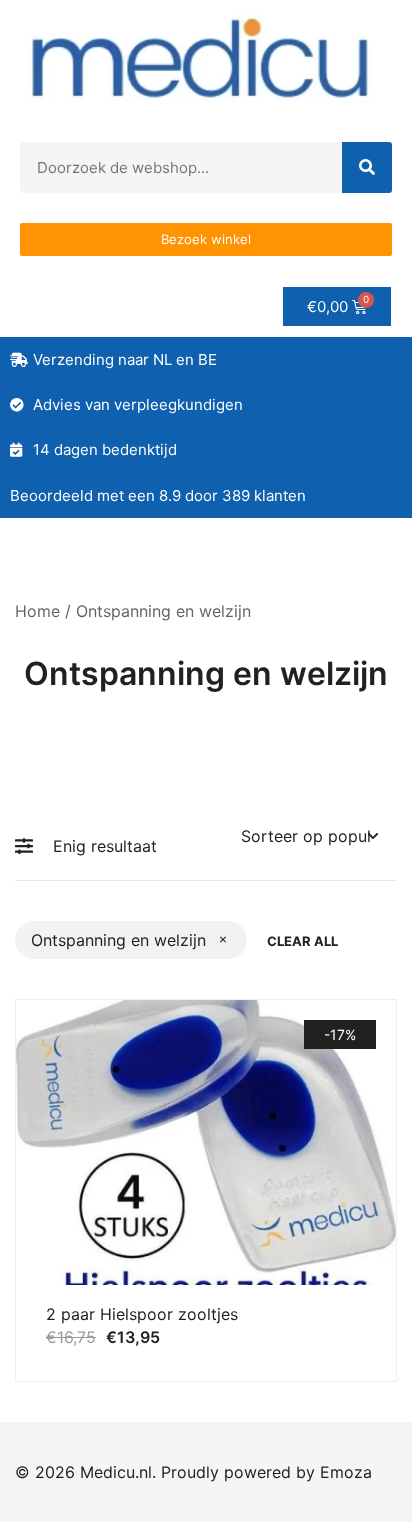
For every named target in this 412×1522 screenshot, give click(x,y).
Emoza (346, 1472)
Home (37, 611)
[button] (29, 846)
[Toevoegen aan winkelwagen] (64, 1248)
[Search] (367, 167)
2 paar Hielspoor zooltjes (142, 1314)
